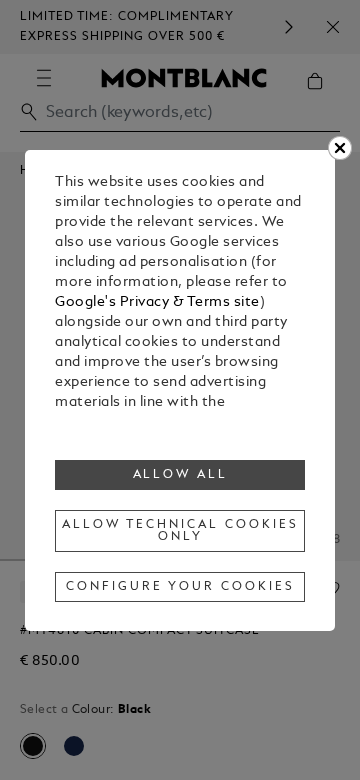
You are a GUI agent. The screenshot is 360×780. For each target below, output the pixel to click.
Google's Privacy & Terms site (157, 302)
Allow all (181, 475)
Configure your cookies (180, 587)
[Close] (340, 148)
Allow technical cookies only (180, 531)
